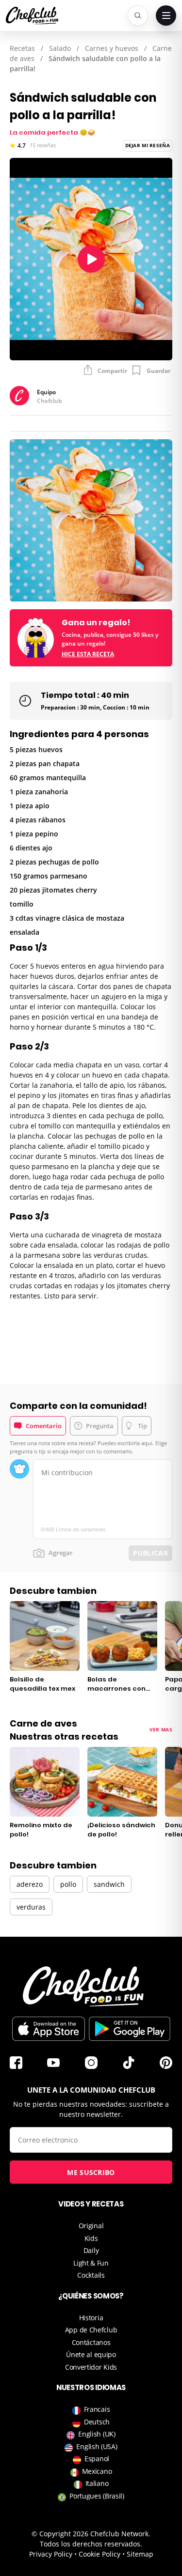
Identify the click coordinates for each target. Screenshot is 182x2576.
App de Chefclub (91, 2330)
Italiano (97, 2483)
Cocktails (91, 2275)
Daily (91, 2250)
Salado (60, 48)
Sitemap (140, 2554)
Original (91, 2226)
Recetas (22, 48)
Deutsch (97, 2422)
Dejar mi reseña (148, 145)
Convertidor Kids (91, 2367)
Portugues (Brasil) (97, 2496)
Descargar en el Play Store (130, 2029)
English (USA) (97, 2446)
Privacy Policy (51, 2554)
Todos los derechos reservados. (91, 2544)
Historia (91, 2318)
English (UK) (97, 2434)
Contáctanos (91, 2342)
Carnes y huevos (112, 48)
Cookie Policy (99, 2554)
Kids (91, 2238)
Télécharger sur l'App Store (49, 2029)
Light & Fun (91, 2263)
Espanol (97, 2459)
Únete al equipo (91, 2354)
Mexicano (97, 2471)
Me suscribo (91, 2172)
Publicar (150, 1553)
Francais (97, 2409)
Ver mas (161, 1729)
